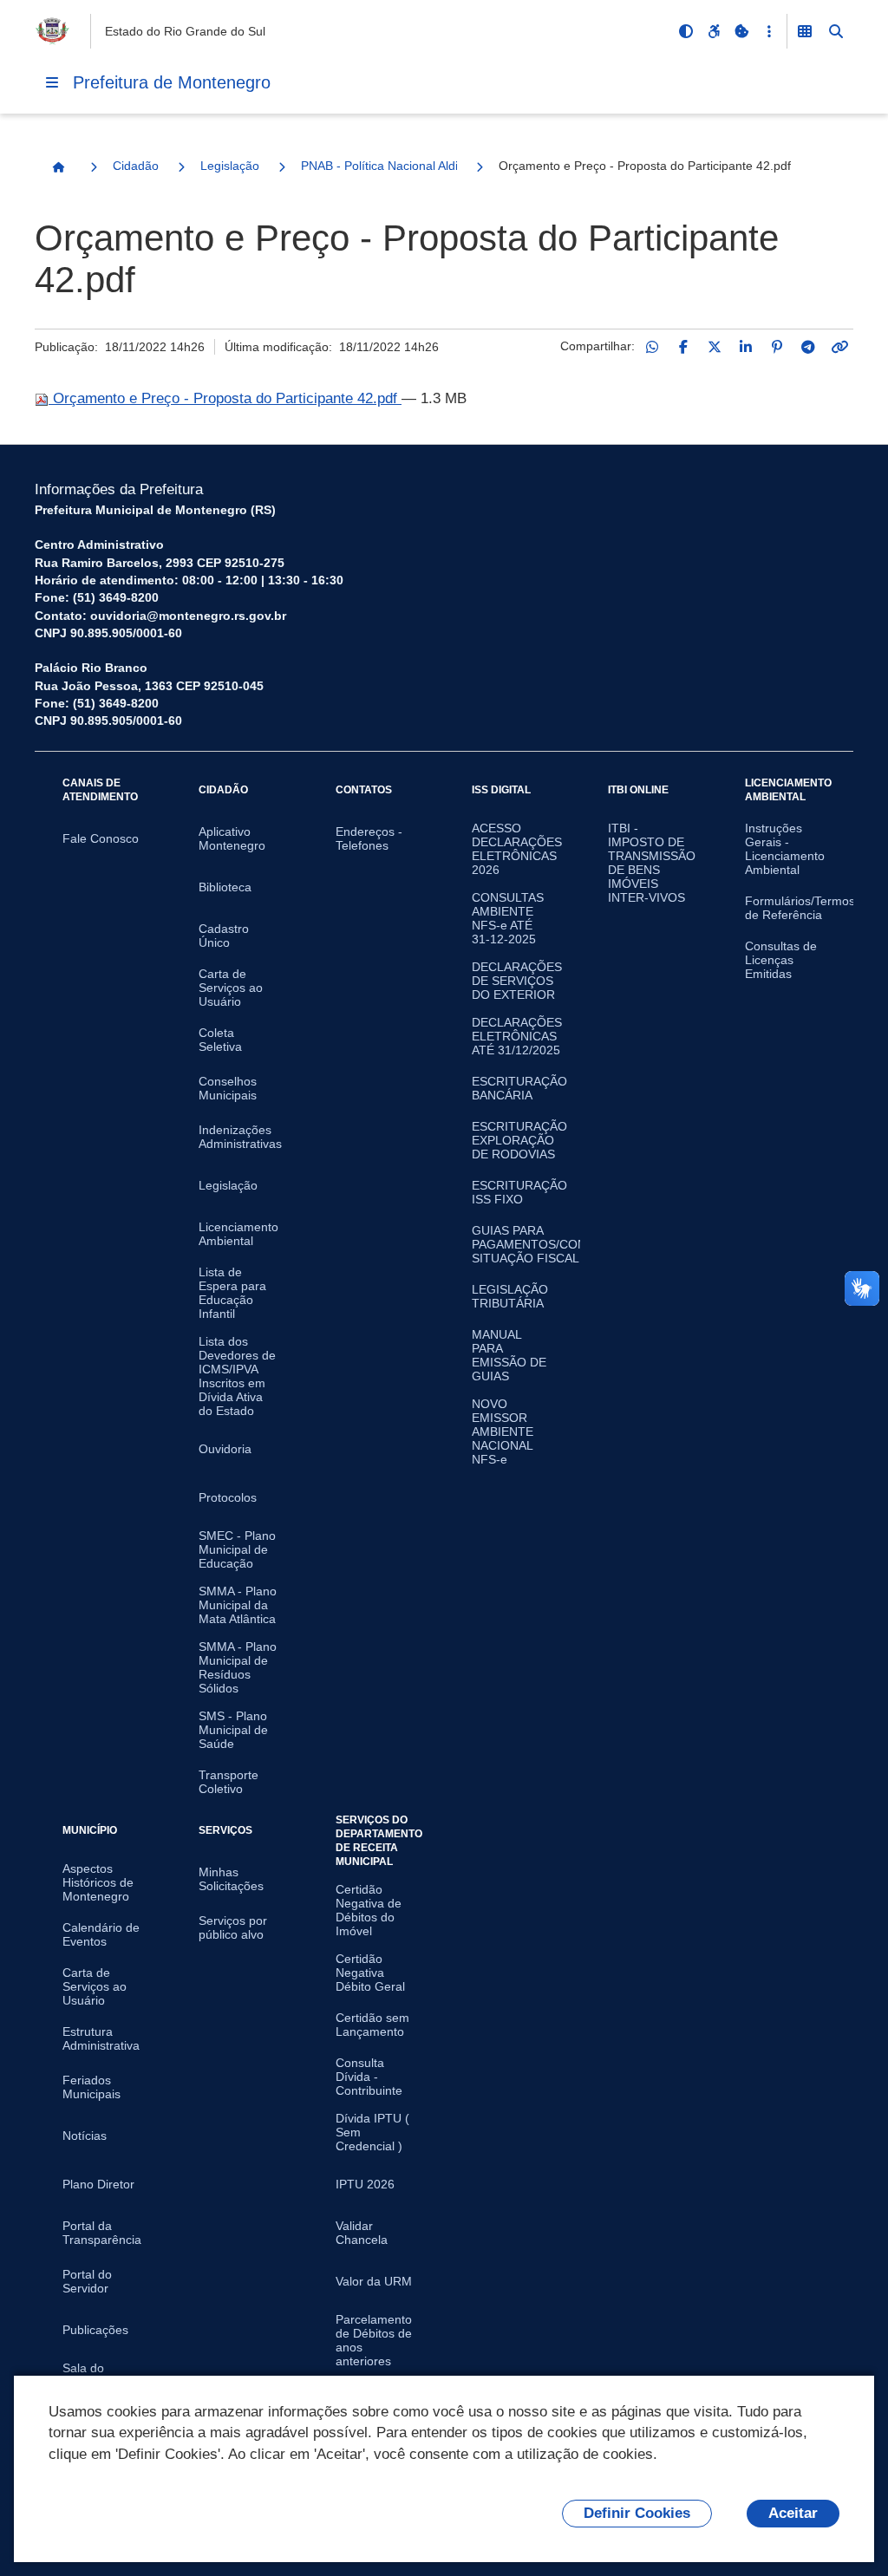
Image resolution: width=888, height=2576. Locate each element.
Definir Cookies (637, 2513)
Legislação (230, 166)
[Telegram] (808, 347)
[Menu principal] (52, 82)
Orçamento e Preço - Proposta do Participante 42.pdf (225, 398)
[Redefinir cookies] (741, 31)
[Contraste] (686, 31)
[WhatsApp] (652, 347)
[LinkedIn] (746, 347)
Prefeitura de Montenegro (172, 82)
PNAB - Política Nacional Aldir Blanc (379, 166)
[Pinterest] (777, 347)
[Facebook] (683, 347)
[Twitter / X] (715, 347)
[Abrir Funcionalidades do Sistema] (805, 31)
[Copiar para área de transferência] (839, 347)
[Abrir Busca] (836, 31)
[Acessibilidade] (714, 31)
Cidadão (136, 166)
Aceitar (793, 2513)
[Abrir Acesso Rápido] (769, 31)
